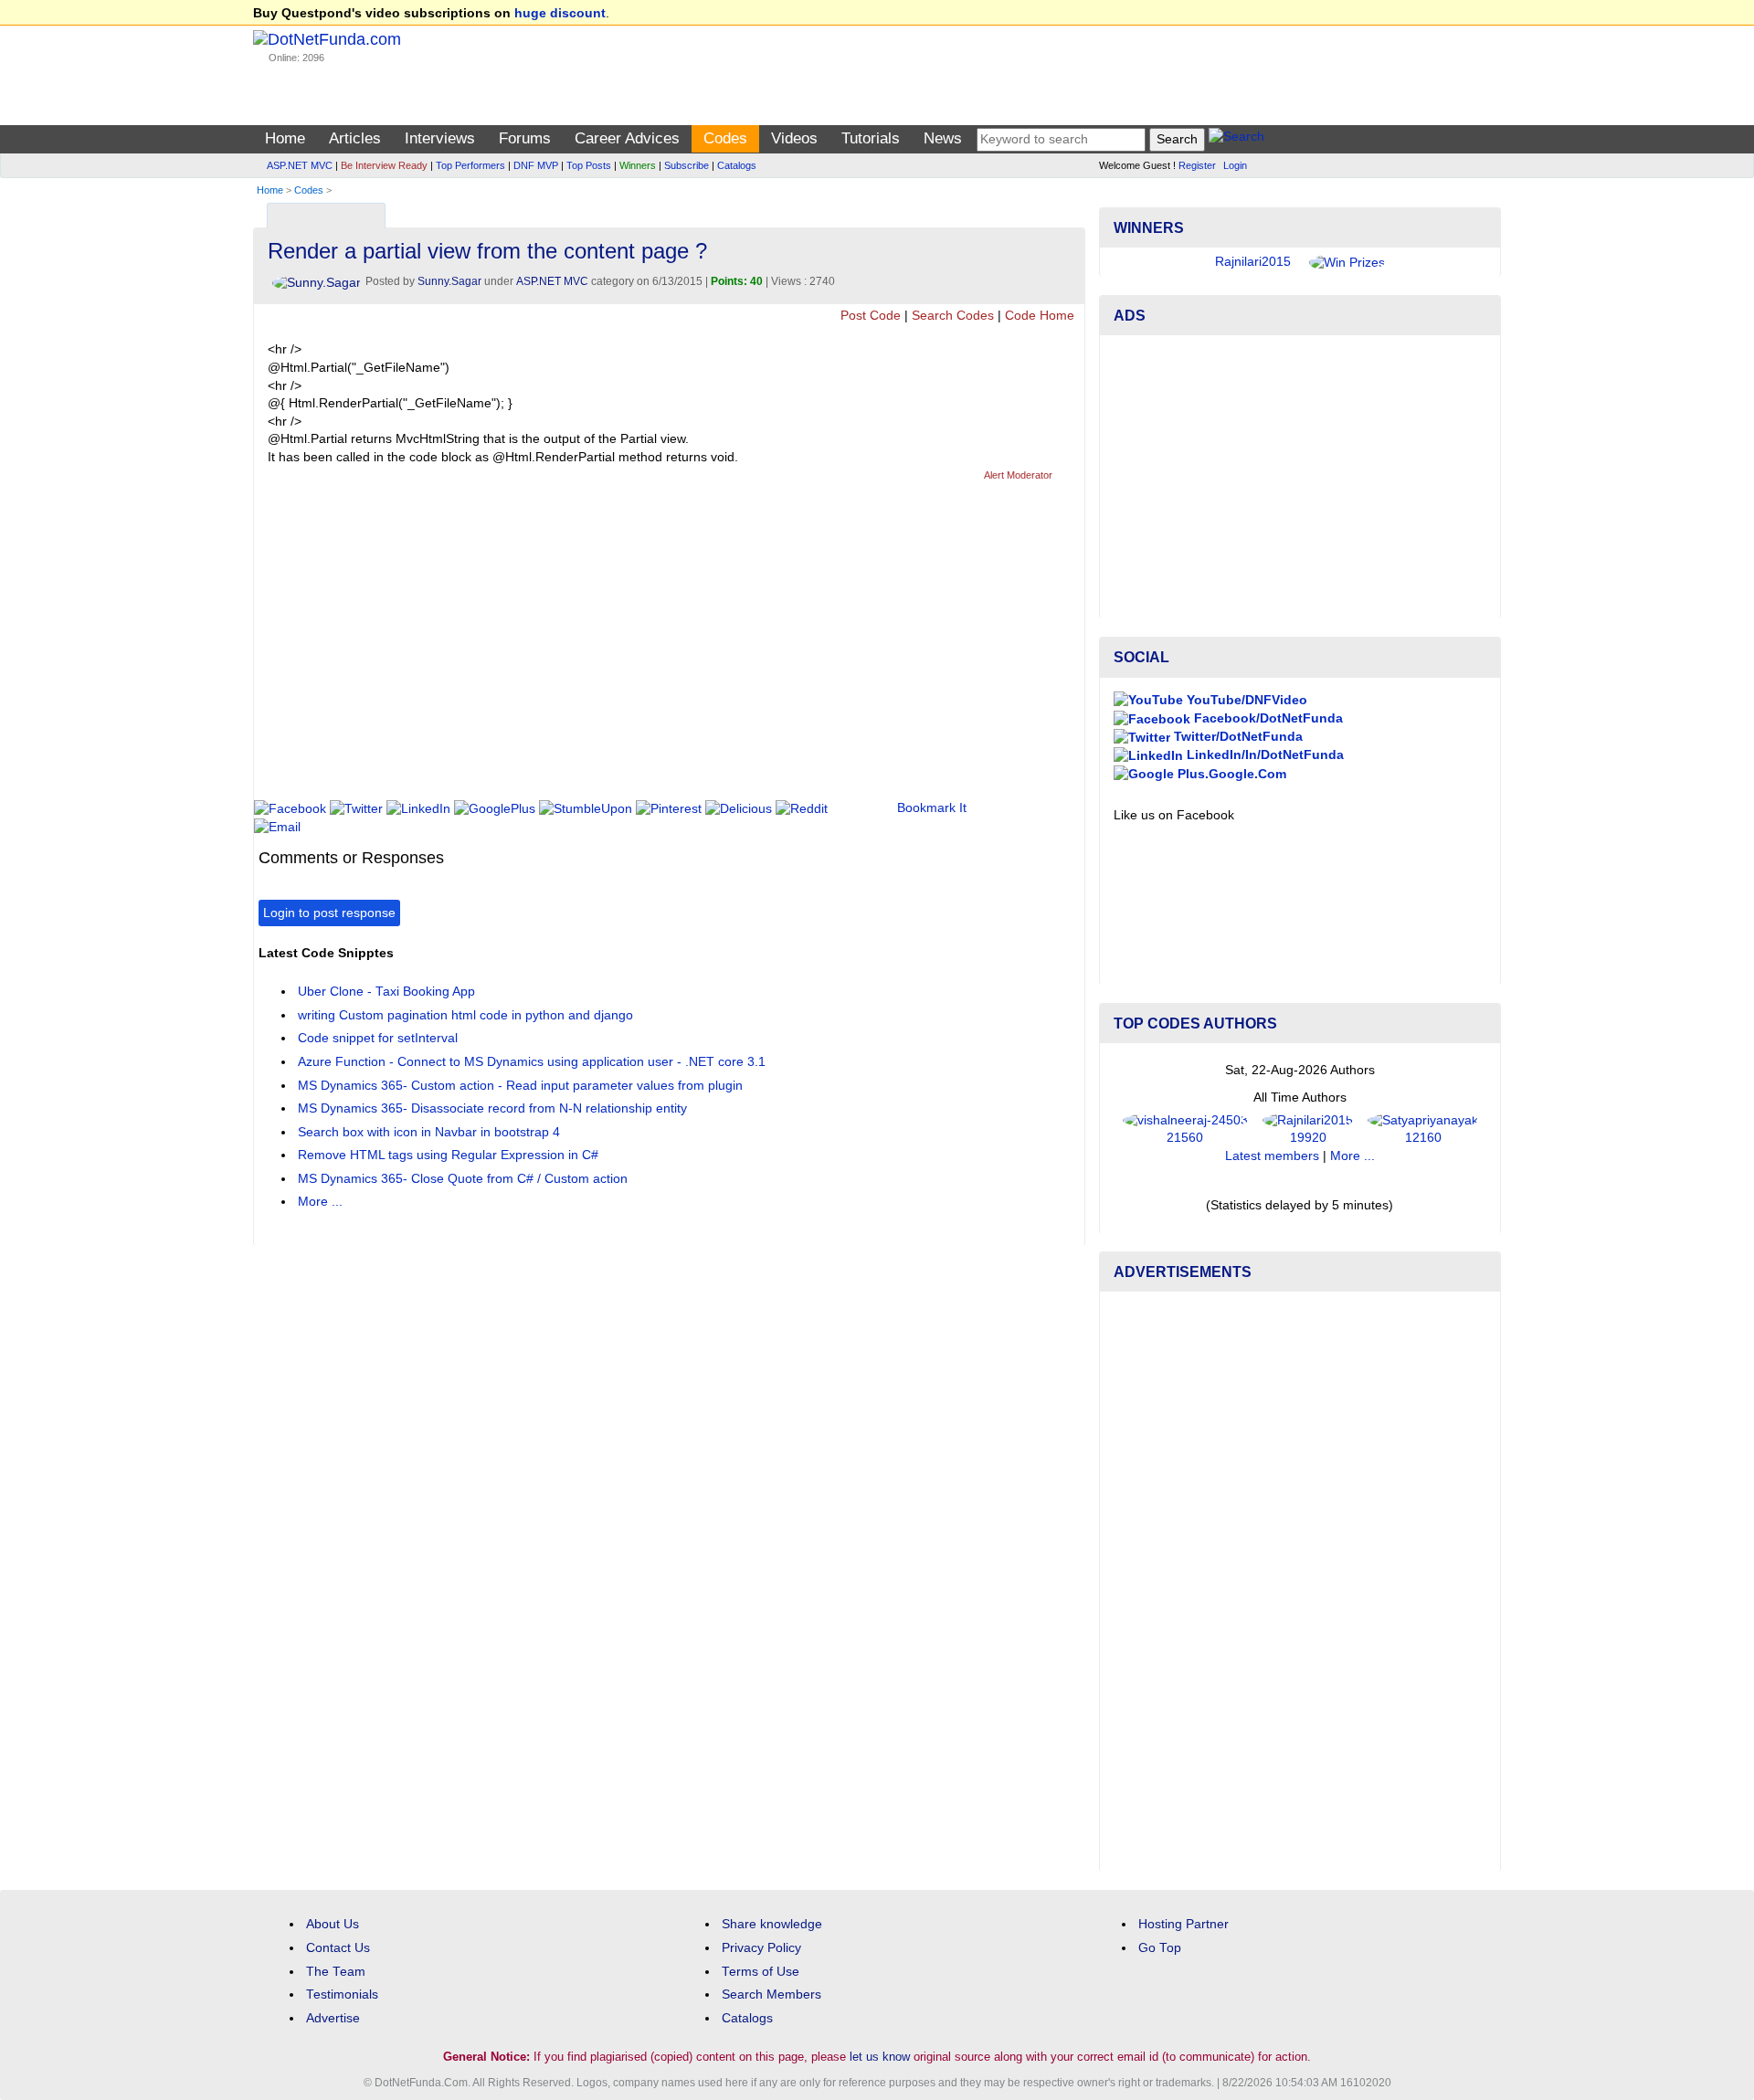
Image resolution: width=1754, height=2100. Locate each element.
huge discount (560, 13)
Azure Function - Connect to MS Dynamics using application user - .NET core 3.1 (532, 1062)
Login (1235, 165)
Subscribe (687, 165)
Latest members (1272, 1156)
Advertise (333, 2018)
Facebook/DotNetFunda (1267, 718)
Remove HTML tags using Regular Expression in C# (448, 1155)
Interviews (440, 138)
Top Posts (589, 165)
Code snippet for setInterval (378, 1038)
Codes (725, 138)
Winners (638, 165)
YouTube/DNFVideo (1245, 700)
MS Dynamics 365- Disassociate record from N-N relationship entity (492, 1108)
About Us (333, 1924)
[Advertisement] (591, 649)
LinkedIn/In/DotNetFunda (1263, 755)
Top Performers (470, 165)
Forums (525, 138)
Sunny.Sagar (449, 281)
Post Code (871, 316)
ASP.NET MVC (300, 165)
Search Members (771, 1994)
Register (1197, 165)
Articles (355, 138)
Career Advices (627, 138)
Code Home (1040, 316)
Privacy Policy (761, 1948)
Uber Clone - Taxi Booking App (386, 992)
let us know (880, 2057)
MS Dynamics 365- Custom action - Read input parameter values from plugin (520, 1086)
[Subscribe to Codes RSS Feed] (1068, 211)
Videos (794, 138)
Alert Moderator (1018, 475)
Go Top (1160, 1948)
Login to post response (329, 913)
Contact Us (338, 1948)
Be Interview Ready (384, 165)
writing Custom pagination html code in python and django (465, 1015)
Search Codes (953, 316)
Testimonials (342, 1994)
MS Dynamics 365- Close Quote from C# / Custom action (463, 1179)
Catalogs (737, 165)
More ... (320, 1202)
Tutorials (871, 138)
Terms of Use (761, 1972)
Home (285, 138)
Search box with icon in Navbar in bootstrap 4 (429, 1132)
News (943, 138)
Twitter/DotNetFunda (1236, 737)
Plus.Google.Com (1230, 774)
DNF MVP (536, 165)
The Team (336, 1972)
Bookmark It (932, 808)
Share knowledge (772, 1924)
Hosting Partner (1183, 1924)
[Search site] (1236, 139)
